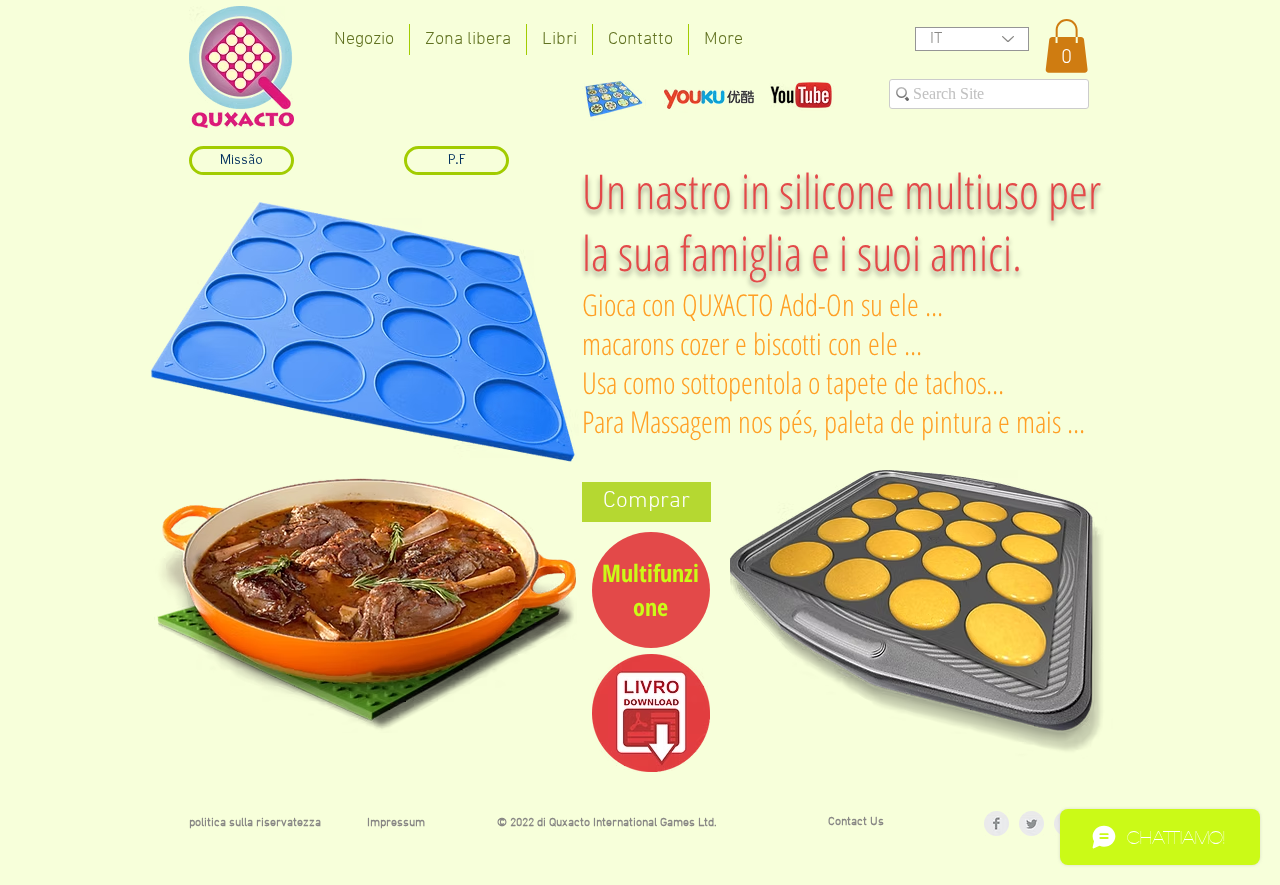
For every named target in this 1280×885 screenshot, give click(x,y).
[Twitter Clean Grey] (1031, 823)
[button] (1066, 46)
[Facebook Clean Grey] (996, 823)
